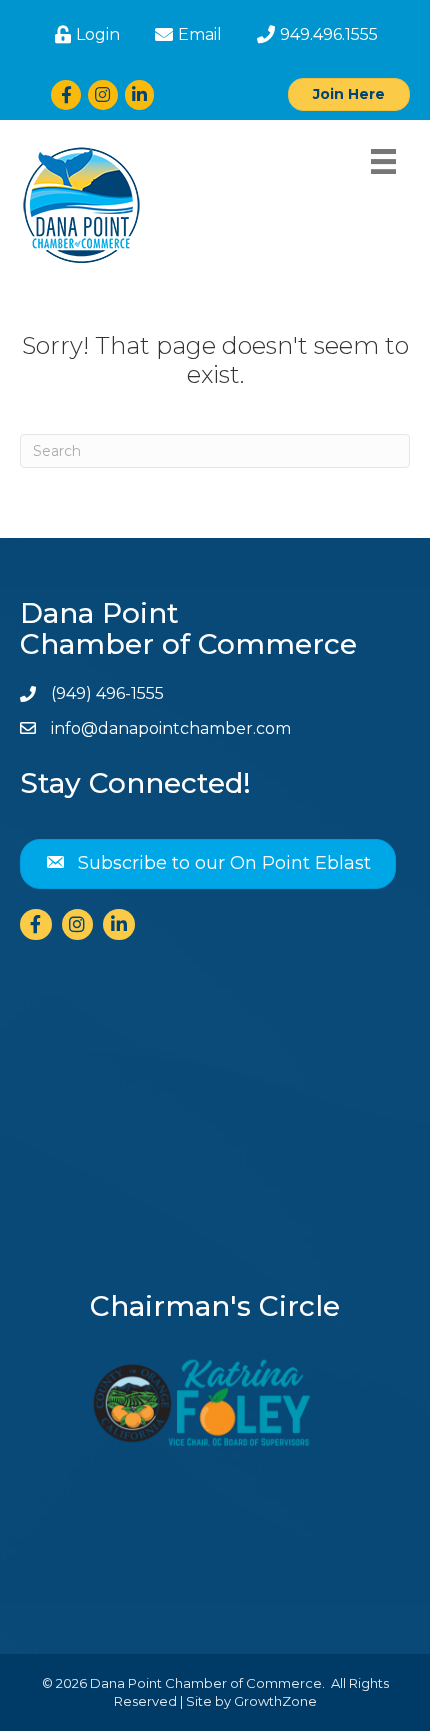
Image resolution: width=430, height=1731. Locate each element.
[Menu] (383, 161)
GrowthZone (275, 1701)
